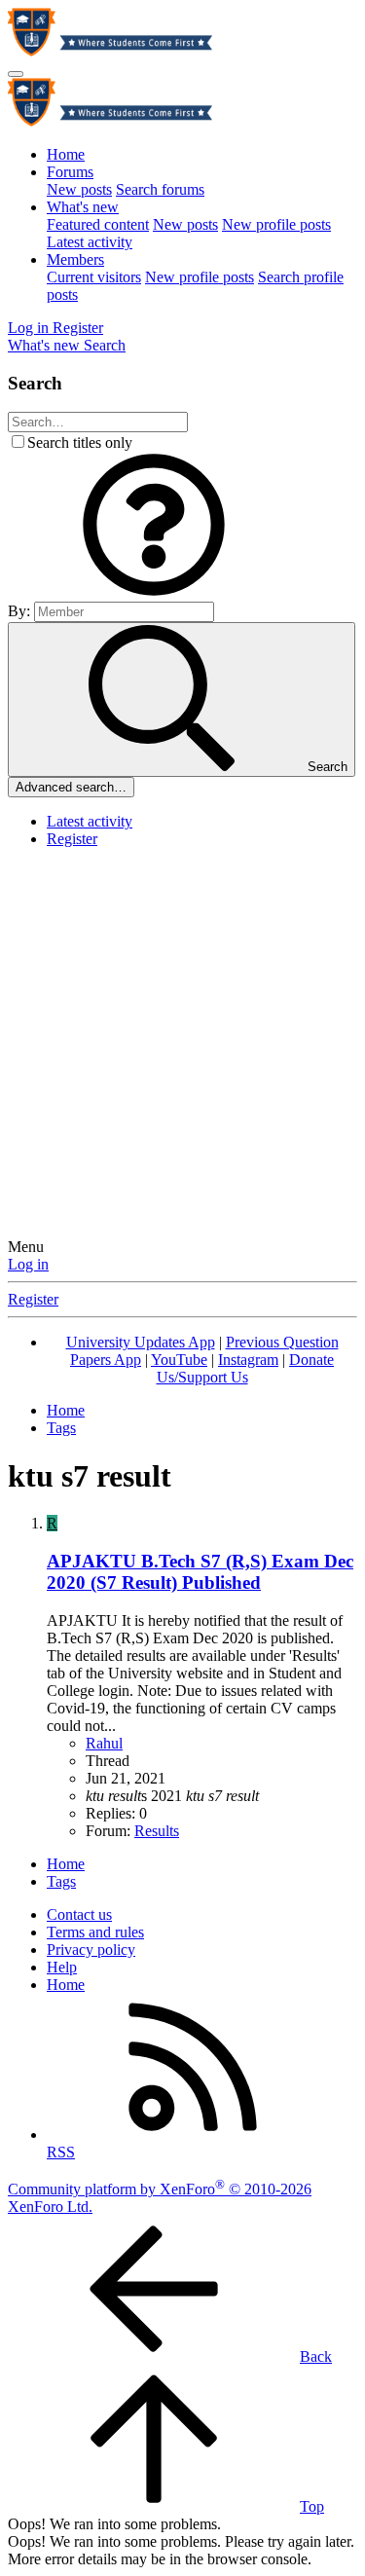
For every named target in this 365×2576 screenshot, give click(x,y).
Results (157, 1831)
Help (62, 1967)
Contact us (79, 1914)
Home (66, 154)
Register (72, 839)
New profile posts (276, 224)
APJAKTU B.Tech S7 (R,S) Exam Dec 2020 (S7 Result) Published (200, 1572)
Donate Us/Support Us (246, 1368)
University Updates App (141, 1342)
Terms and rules (95, 1932)
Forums (70, 172)
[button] (154, 592)
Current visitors (94, 277)
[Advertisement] (182, 1046)
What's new (83, 207)
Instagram (248, 1360)
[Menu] (16, 74)
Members (75, 259)
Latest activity (90, 242)
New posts (79, 189)
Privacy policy (91, 1950)
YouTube (179, 1360)
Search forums (160, 189)
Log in (28, 1264)
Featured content (98, 224)
